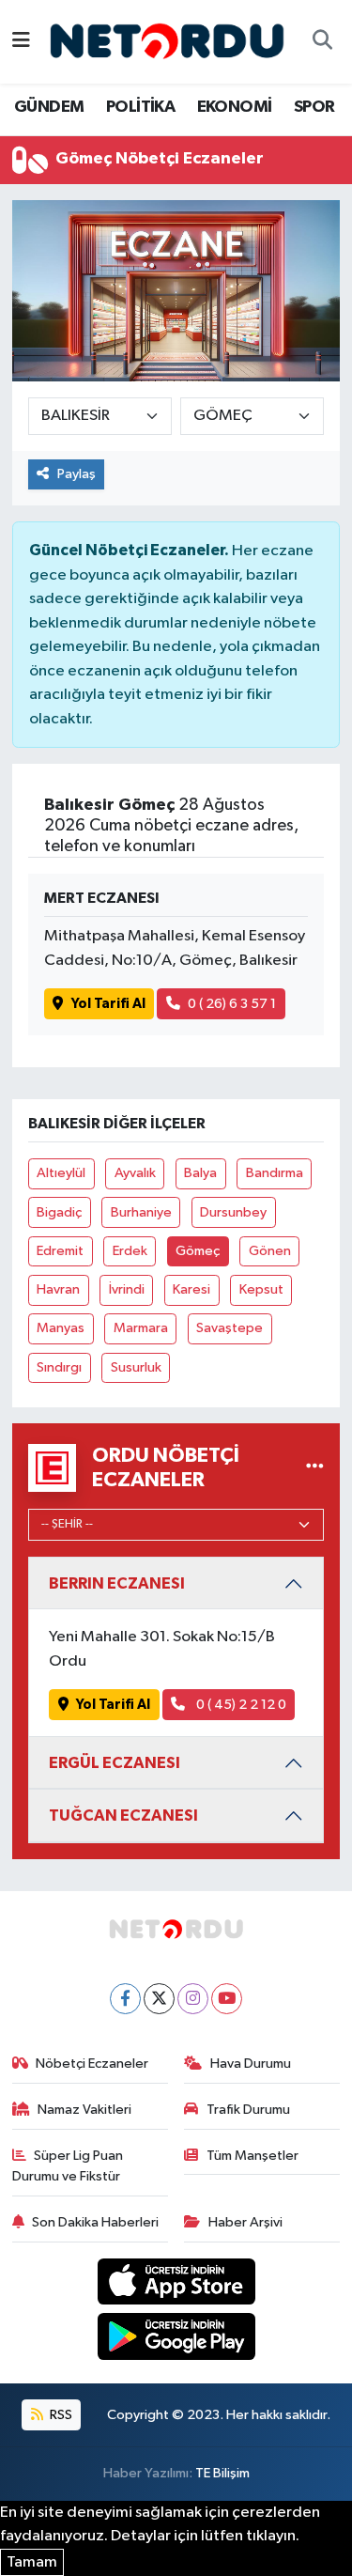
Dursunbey (233, 1212)
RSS (60, 2415)
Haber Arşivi (245, 2222)
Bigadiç (59, 1212)
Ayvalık (135, 1173)
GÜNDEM (49, 107)
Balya (200, 1173)
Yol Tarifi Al (108, 1004)
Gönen (270, 1251)
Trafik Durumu (248, 2110)
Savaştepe (230, 1328)
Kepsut (261, 1289)
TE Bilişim (222, 2473)
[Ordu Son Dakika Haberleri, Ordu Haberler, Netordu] (167, 41)
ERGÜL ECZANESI (115, 1763)
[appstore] (176, 2285)
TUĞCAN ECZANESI (123, 1816)
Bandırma (275, 1173)
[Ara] (322, 42)
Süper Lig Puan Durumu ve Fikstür (68, 2166)
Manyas (61, 1328)
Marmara (141, 1328)
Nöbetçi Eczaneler (92, 2064)
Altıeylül (61, 1173)
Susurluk (136, 1367)
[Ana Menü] (21, 42)
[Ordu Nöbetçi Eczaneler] (315, 1468)
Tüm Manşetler (253, 2156)
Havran (58, 1289)
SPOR (314, 107)
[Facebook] (125, 1999)
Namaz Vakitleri (84, 2110)
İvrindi (127, 1289)
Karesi (191, 1289)
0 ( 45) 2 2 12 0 (240, 1705)
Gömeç (198, 1251)
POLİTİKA (140, 107)
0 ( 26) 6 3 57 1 (232, 1004)
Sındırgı (59, 1367)
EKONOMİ (235, 107)
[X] (159, 1999)
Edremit (60, 1251)
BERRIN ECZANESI (117, 1583)
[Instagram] (193, 1999)
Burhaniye (141, 1212)
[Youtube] (227, 1999)
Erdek (130, 1251)
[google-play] (176, 2340)
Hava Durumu (251, 2064)
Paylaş (77, 474)
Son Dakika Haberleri (95, 2222)
